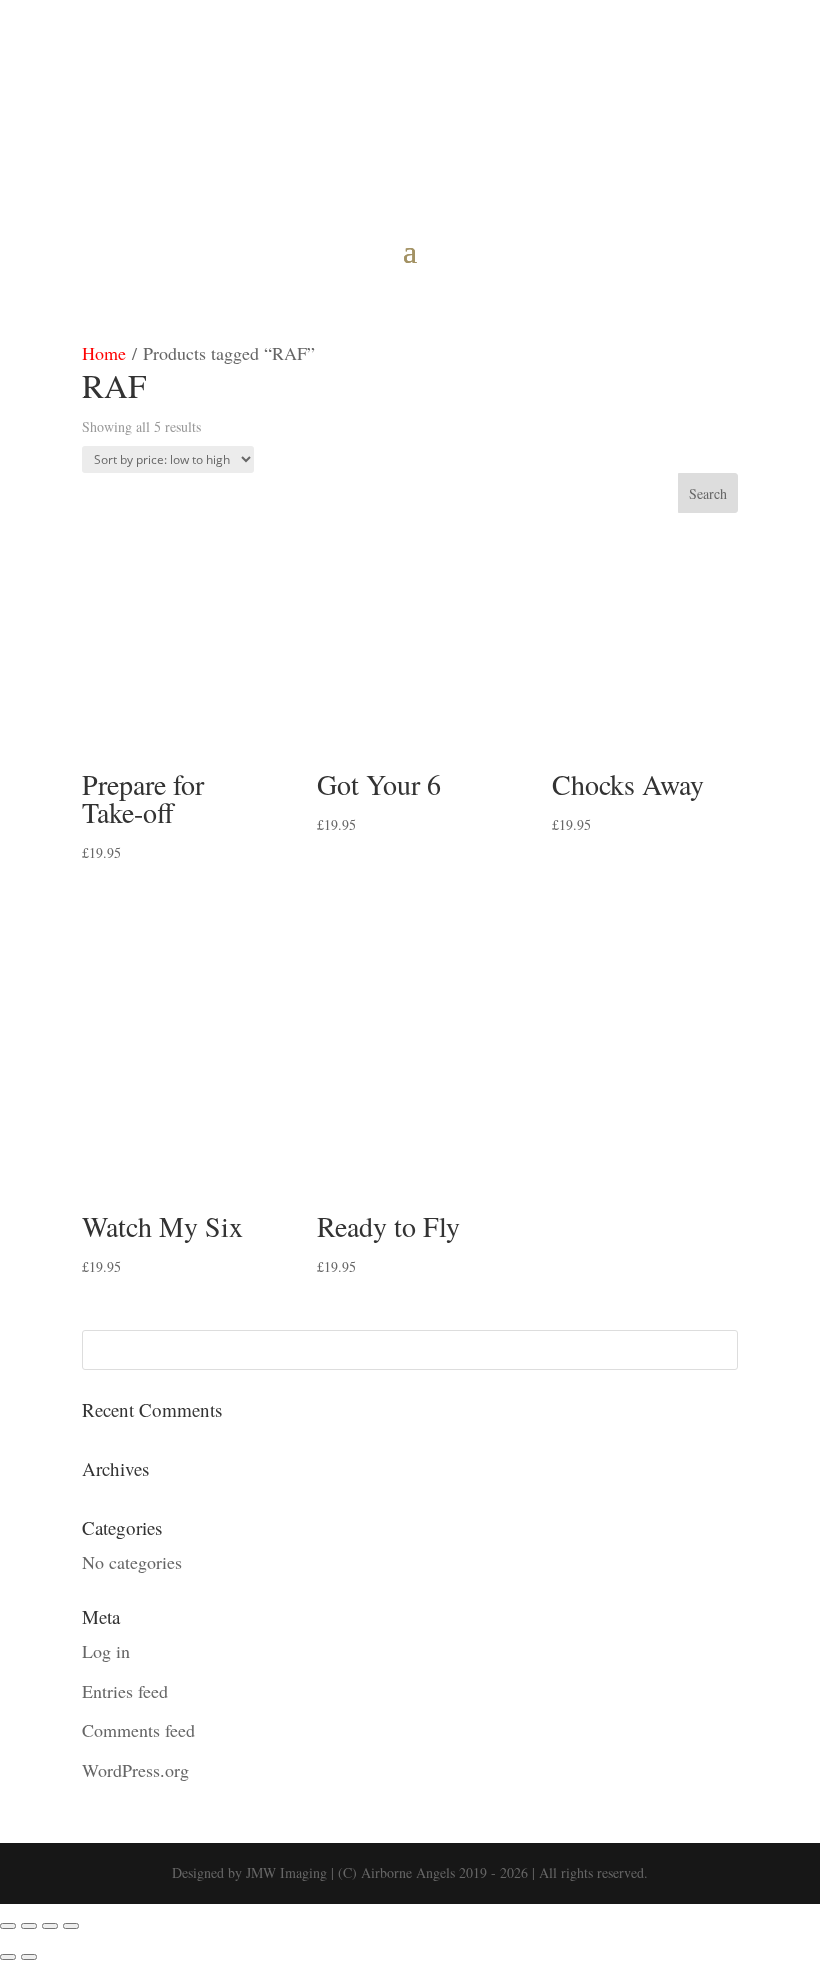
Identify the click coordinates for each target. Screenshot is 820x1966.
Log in (106, 1651)
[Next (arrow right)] (29, 1957)
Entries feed (125, 1691)
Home (104, 353)
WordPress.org (135, 1770)
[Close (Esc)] (71, 1926)
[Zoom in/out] (8, 1926)
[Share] (50, 1926)
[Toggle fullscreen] (29, 1926)
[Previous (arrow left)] (8, 1957)
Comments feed (138, 1730)
